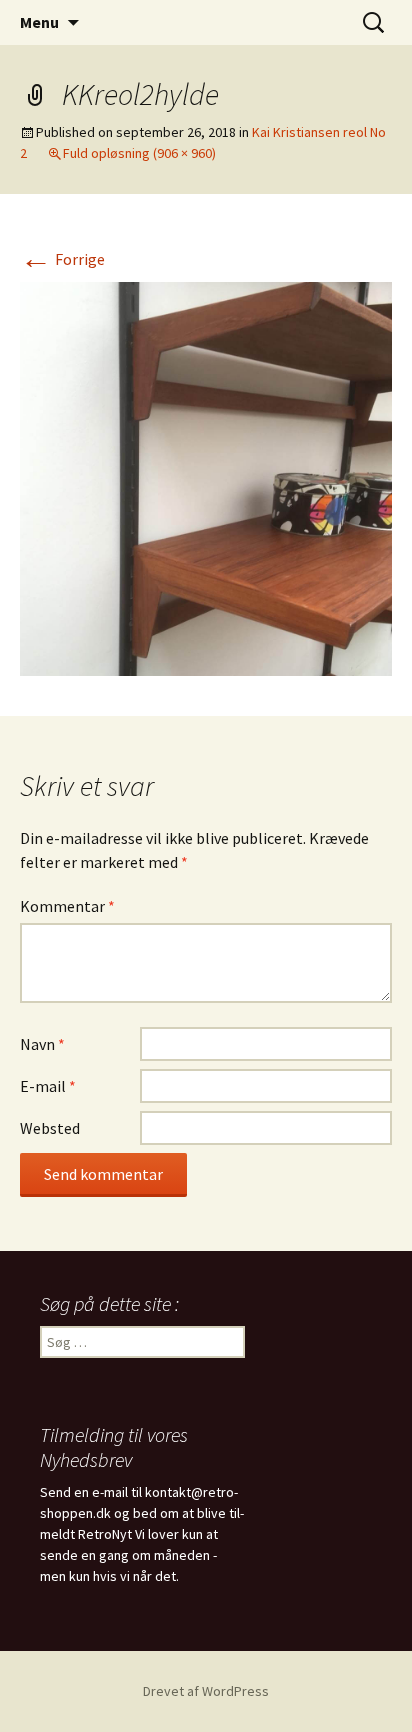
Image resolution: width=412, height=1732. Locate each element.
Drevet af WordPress (206, 1691)
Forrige (62, 259)
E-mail (48, 1086)
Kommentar (67, 906)
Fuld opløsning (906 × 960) (139, 153)
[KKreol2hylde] (206, 477)
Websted (50, 1128)
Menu (39, 22)
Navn (42, 1044)
